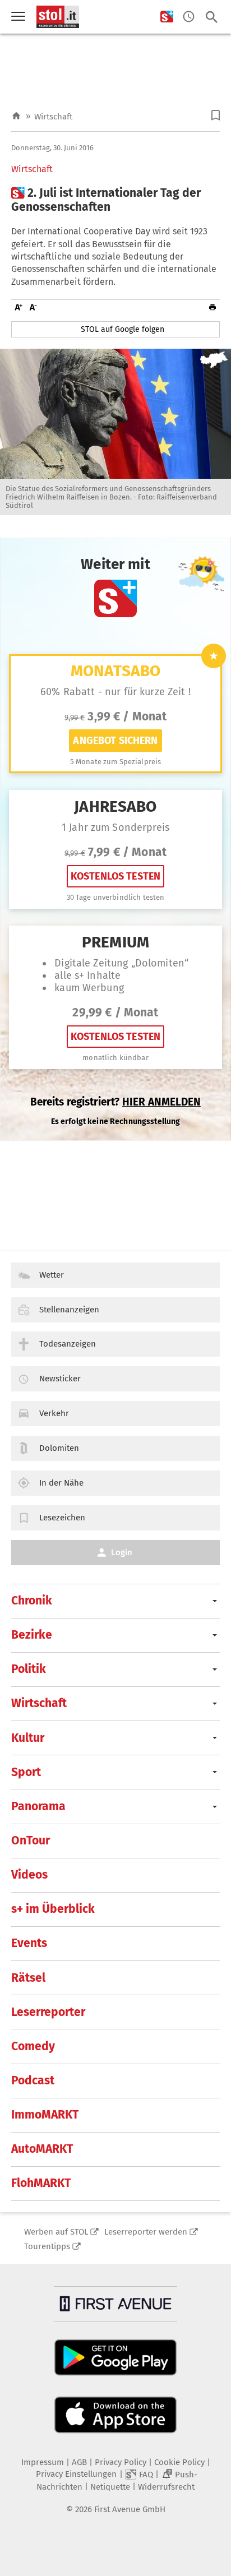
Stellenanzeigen (69, 1310)
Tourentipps (47, 2246)
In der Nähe (61, 1483)
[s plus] (167, 17)
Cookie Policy (179, 2462)
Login (122, 1552)
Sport (26, 1772)
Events (29, 1943)
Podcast (33, 2080)
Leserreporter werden (146, 2232)
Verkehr (54, 1413)
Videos (29, 1875)
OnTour (31, 1840)
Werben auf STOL (56, 2232)
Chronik (32, 1601)
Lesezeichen (62, 1518)
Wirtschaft (53, 117)
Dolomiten (59, 1448)
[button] (216, 115)
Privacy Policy (121, 2462)
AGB (79, 2462)
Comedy (33, 2046)
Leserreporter (48, 2012)
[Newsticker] (189, 17)
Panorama (38, 1806)
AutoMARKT (42, 2149)
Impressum (43, 2462)
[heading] (115, 200)
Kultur (28, 1738)
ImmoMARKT (45, 2115)
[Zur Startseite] (16, 116)
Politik (29, 1669)
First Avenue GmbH (130, 2509)
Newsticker (60, 1379)
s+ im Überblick (53, 1909)
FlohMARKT (41, 2183)
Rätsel (28, 1978)
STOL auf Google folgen (123, 329)
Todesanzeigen (68, 1344)
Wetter (52, 1275)
